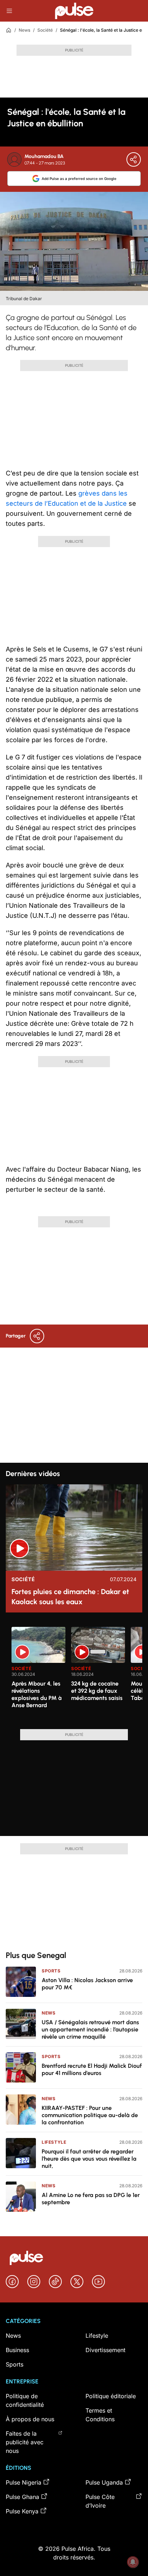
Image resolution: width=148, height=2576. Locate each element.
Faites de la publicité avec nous (25, 2442)
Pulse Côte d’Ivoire (100, 2501)
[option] (38, 1675)
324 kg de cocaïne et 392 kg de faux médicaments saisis (97, 1691)
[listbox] (77, 1674)
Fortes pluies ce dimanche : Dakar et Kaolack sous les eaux (70, 1597)
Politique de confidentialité (25, 2400)
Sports (51, 1971)
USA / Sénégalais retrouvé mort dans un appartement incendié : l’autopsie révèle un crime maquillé (90, 2029)
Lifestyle (54, 2142)
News (24, 30)
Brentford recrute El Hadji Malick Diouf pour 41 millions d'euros (92, 2069)
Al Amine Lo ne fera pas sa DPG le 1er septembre (91, 2199)
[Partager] (134, 159)
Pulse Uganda (104, 2482)
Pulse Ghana (22, 2497)
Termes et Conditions (100, 2415)
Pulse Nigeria (24, 2482)
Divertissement (105, 2350)
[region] (74, 1674)
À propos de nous (30, 2419)
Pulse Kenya (22, 2511)
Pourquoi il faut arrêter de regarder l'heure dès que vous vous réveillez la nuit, (89, 2159)
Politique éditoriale (111, 2396)
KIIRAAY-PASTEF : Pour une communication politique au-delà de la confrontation (90, 2115)
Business (17, 2350)
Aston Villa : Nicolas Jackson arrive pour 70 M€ (87, 1984)
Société (45, 30)
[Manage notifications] (133, 2562)
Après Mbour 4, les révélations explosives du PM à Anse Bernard (37, 1694)
